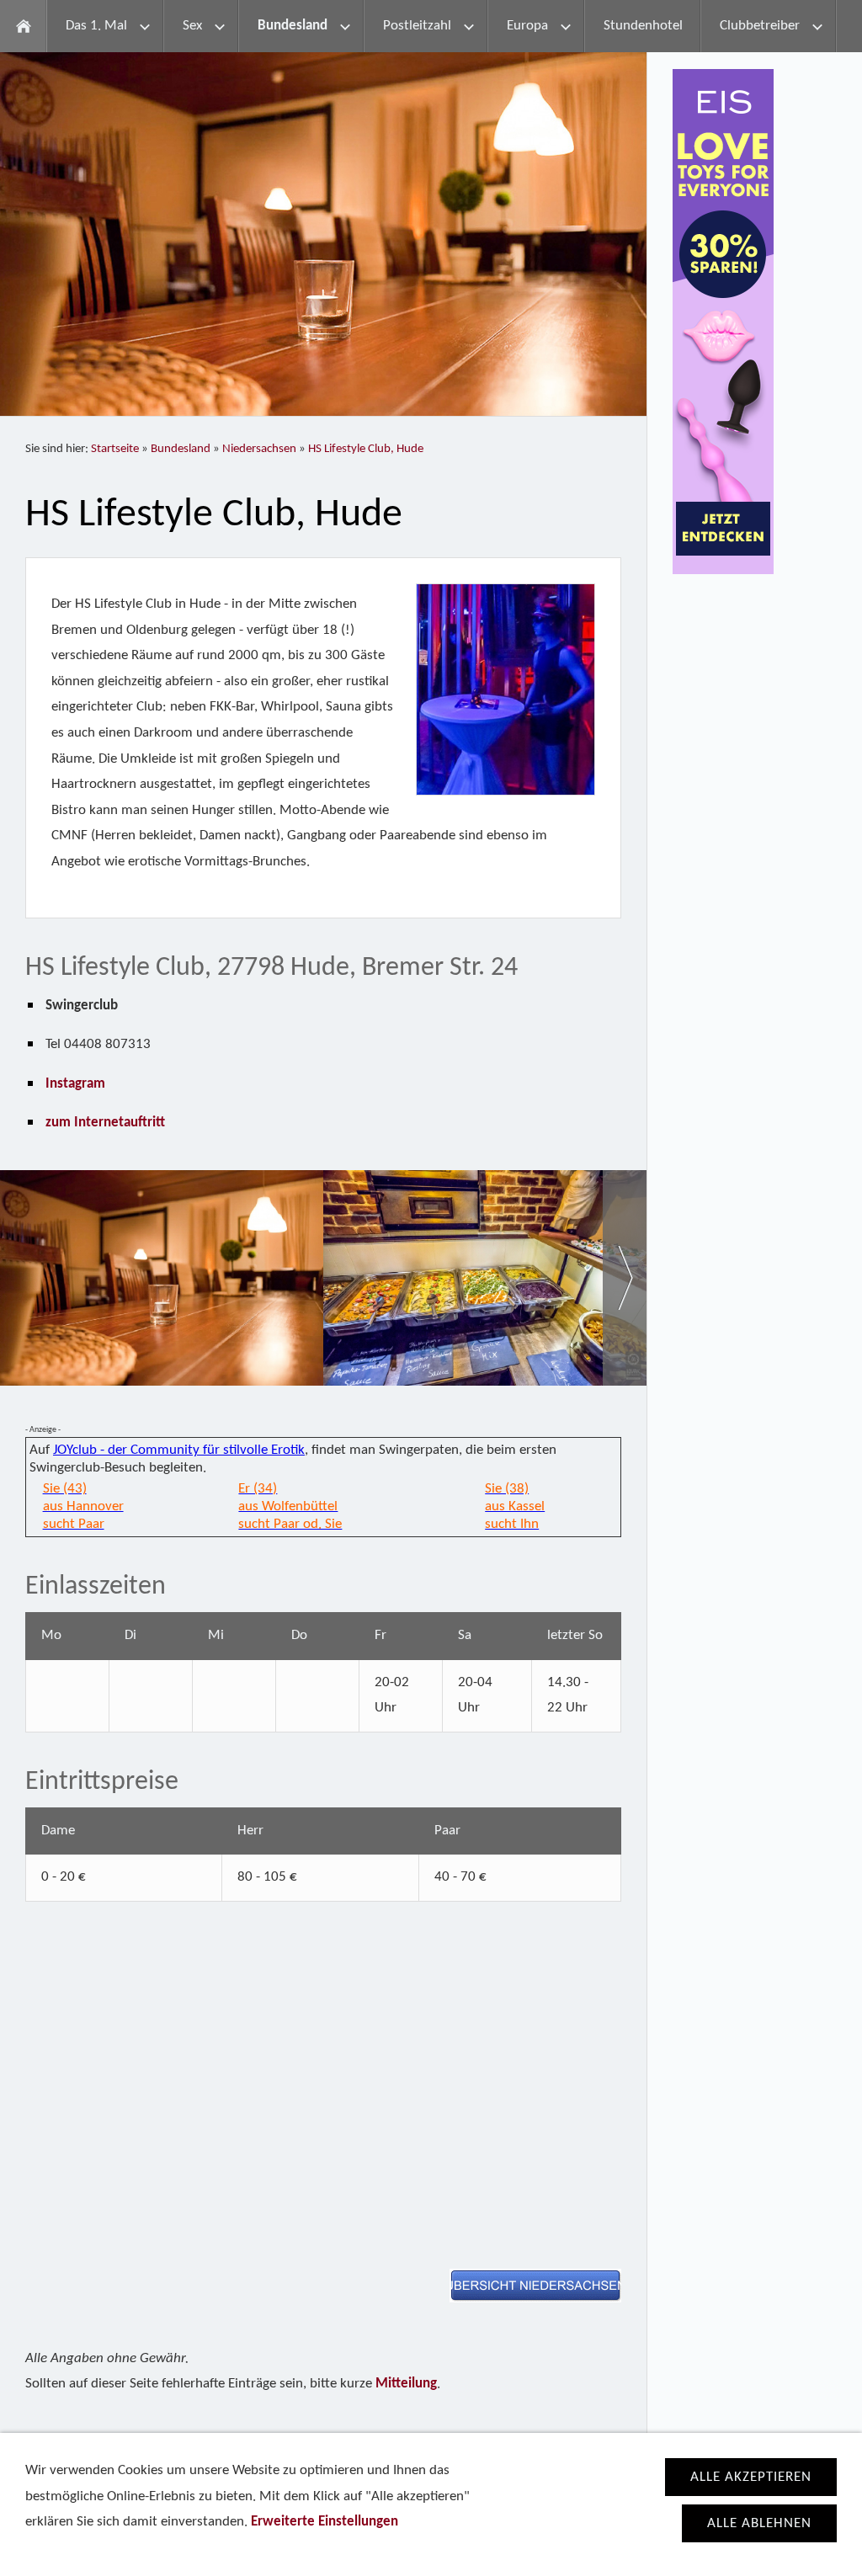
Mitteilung (406, 2384)
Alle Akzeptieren (751, 2477)
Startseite (115, 449)
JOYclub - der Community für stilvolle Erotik (179, 1450)
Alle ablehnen (759, 2523)
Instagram (75, 1084)
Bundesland (181, 449)
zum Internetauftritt (105, 1123)
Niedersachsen (259, 449)
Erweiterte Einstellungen (325, 2522)
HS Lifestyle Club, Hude (366, 449)
